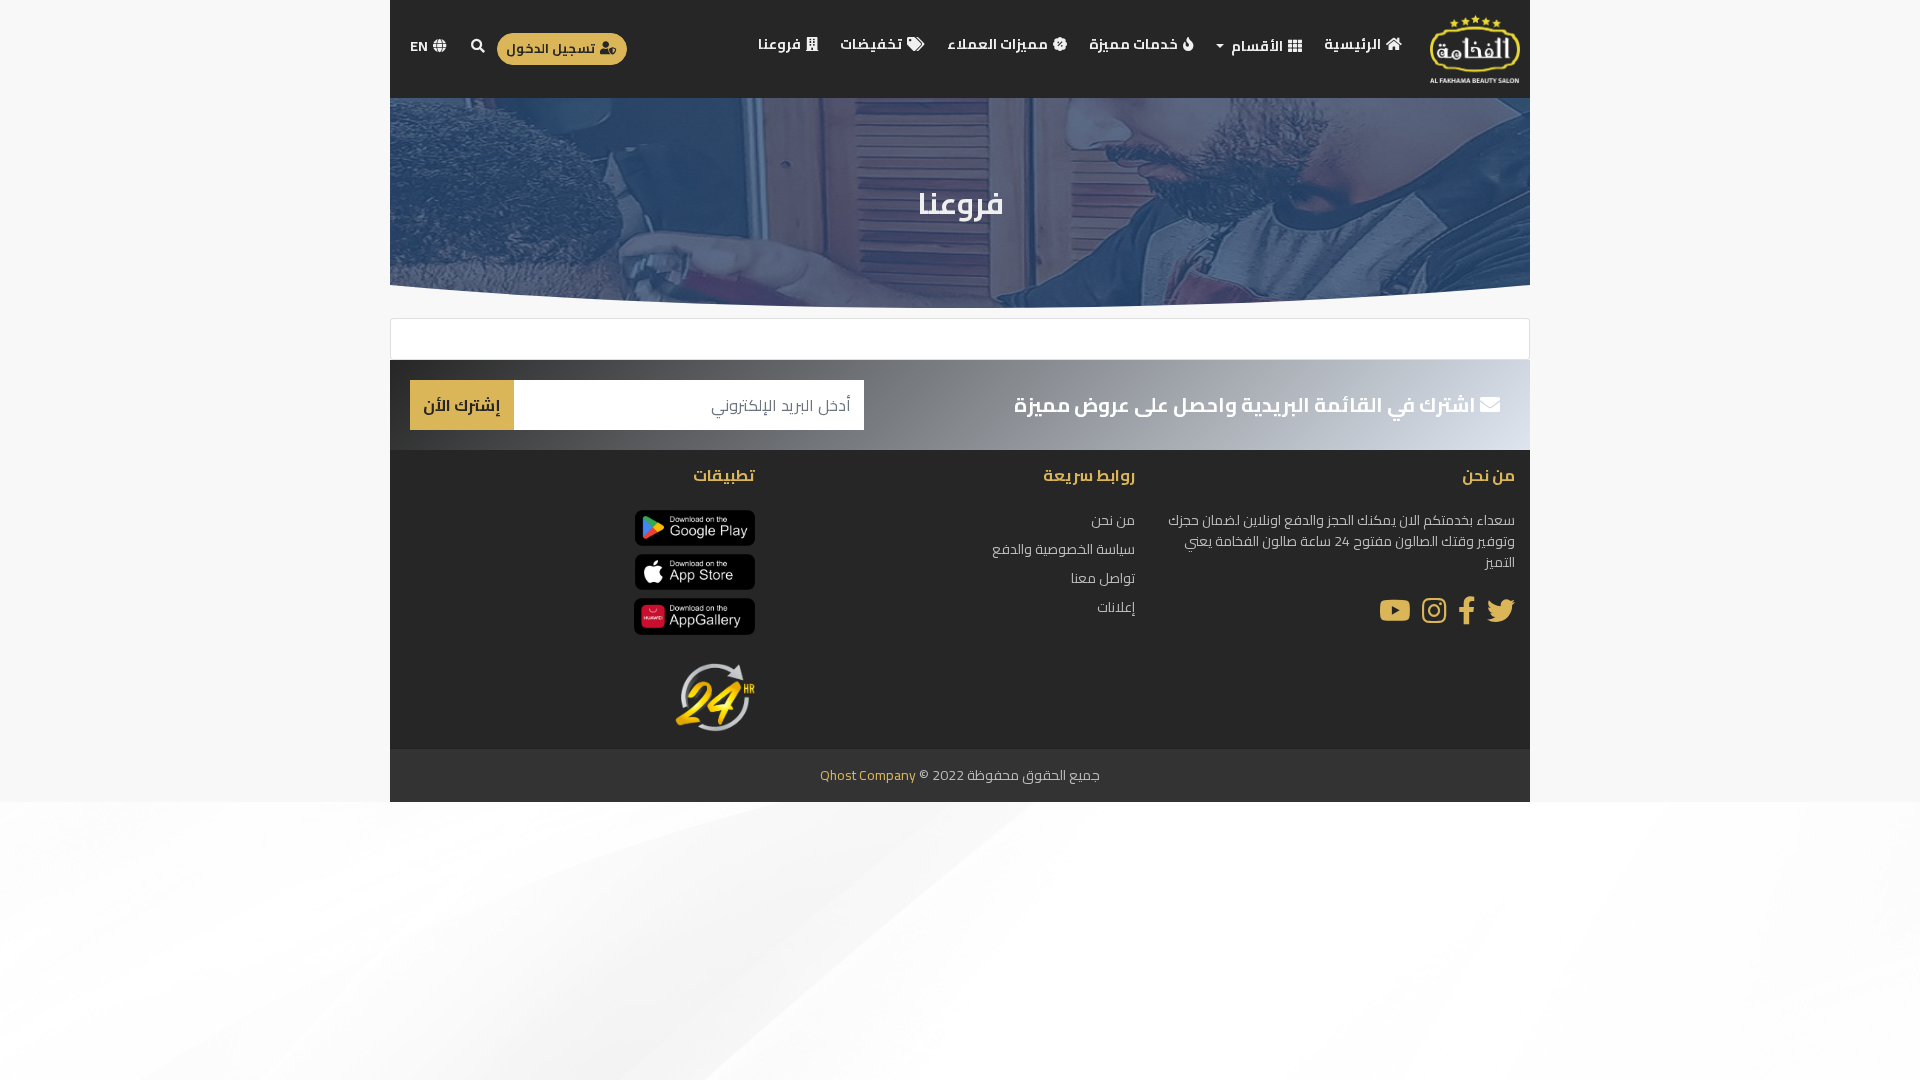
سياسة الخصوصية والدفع (1063, 549)
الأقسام (1257, 46)
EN (420, 46)
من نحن (1113, 520)
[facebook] (1467, 616)
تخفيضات (872, 44)
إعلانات (1116, 607)
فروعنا (781, 44)
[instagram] (1434, 616)
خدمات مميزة (1135, 44)
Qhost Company (868, 775)
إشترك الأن (462, 405)
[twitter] (1501, 616)
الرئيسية (1354, 44)
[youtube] (1395, 616)
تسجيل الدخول (552, 48)
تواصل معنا (1103, 578)
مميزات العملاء (999, 44)
